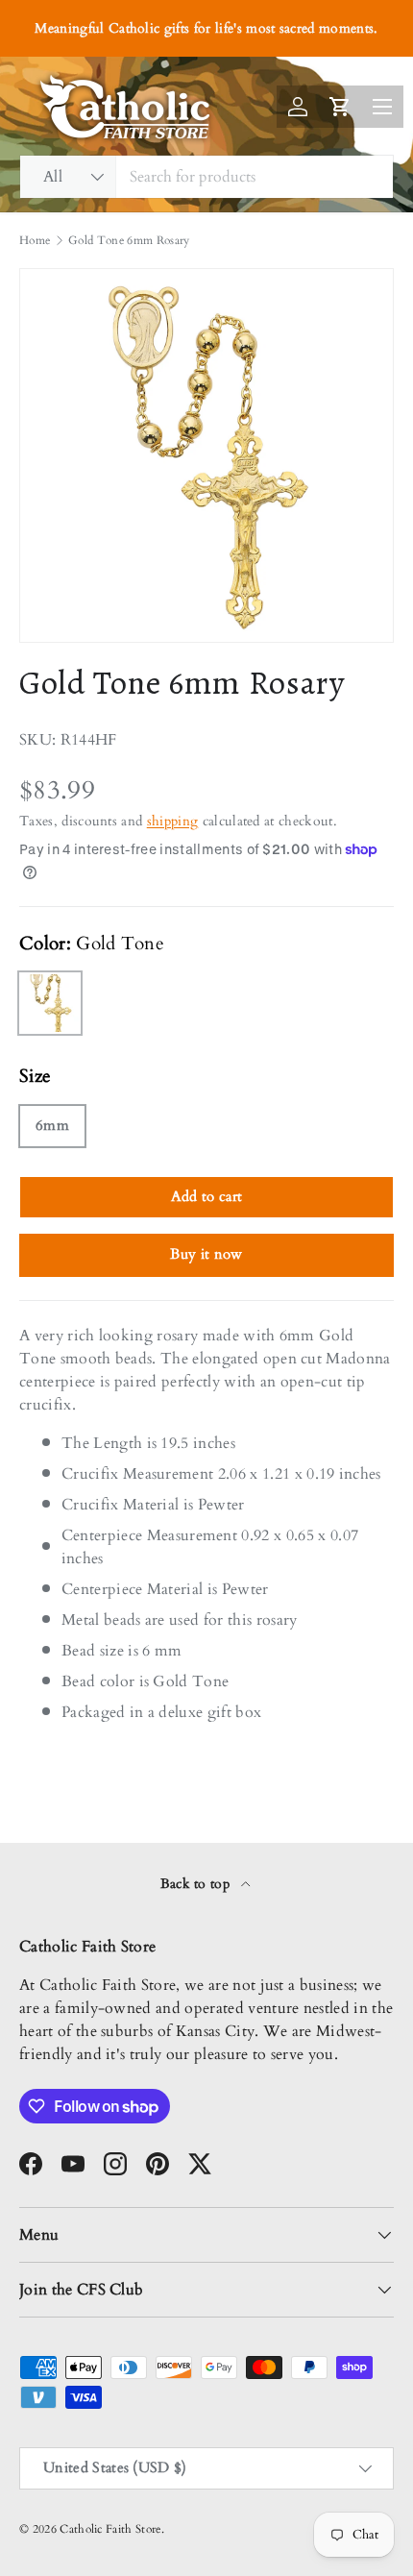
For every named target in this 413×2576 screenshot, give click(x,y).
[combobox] (206, 177)
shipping (173, 821)
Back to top (197, 1884)
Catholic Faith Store (110, 2529)
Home (35, 240)
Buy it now (206, 1254)
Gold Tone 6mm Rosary (129, 240)
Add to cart (207, 1196)
